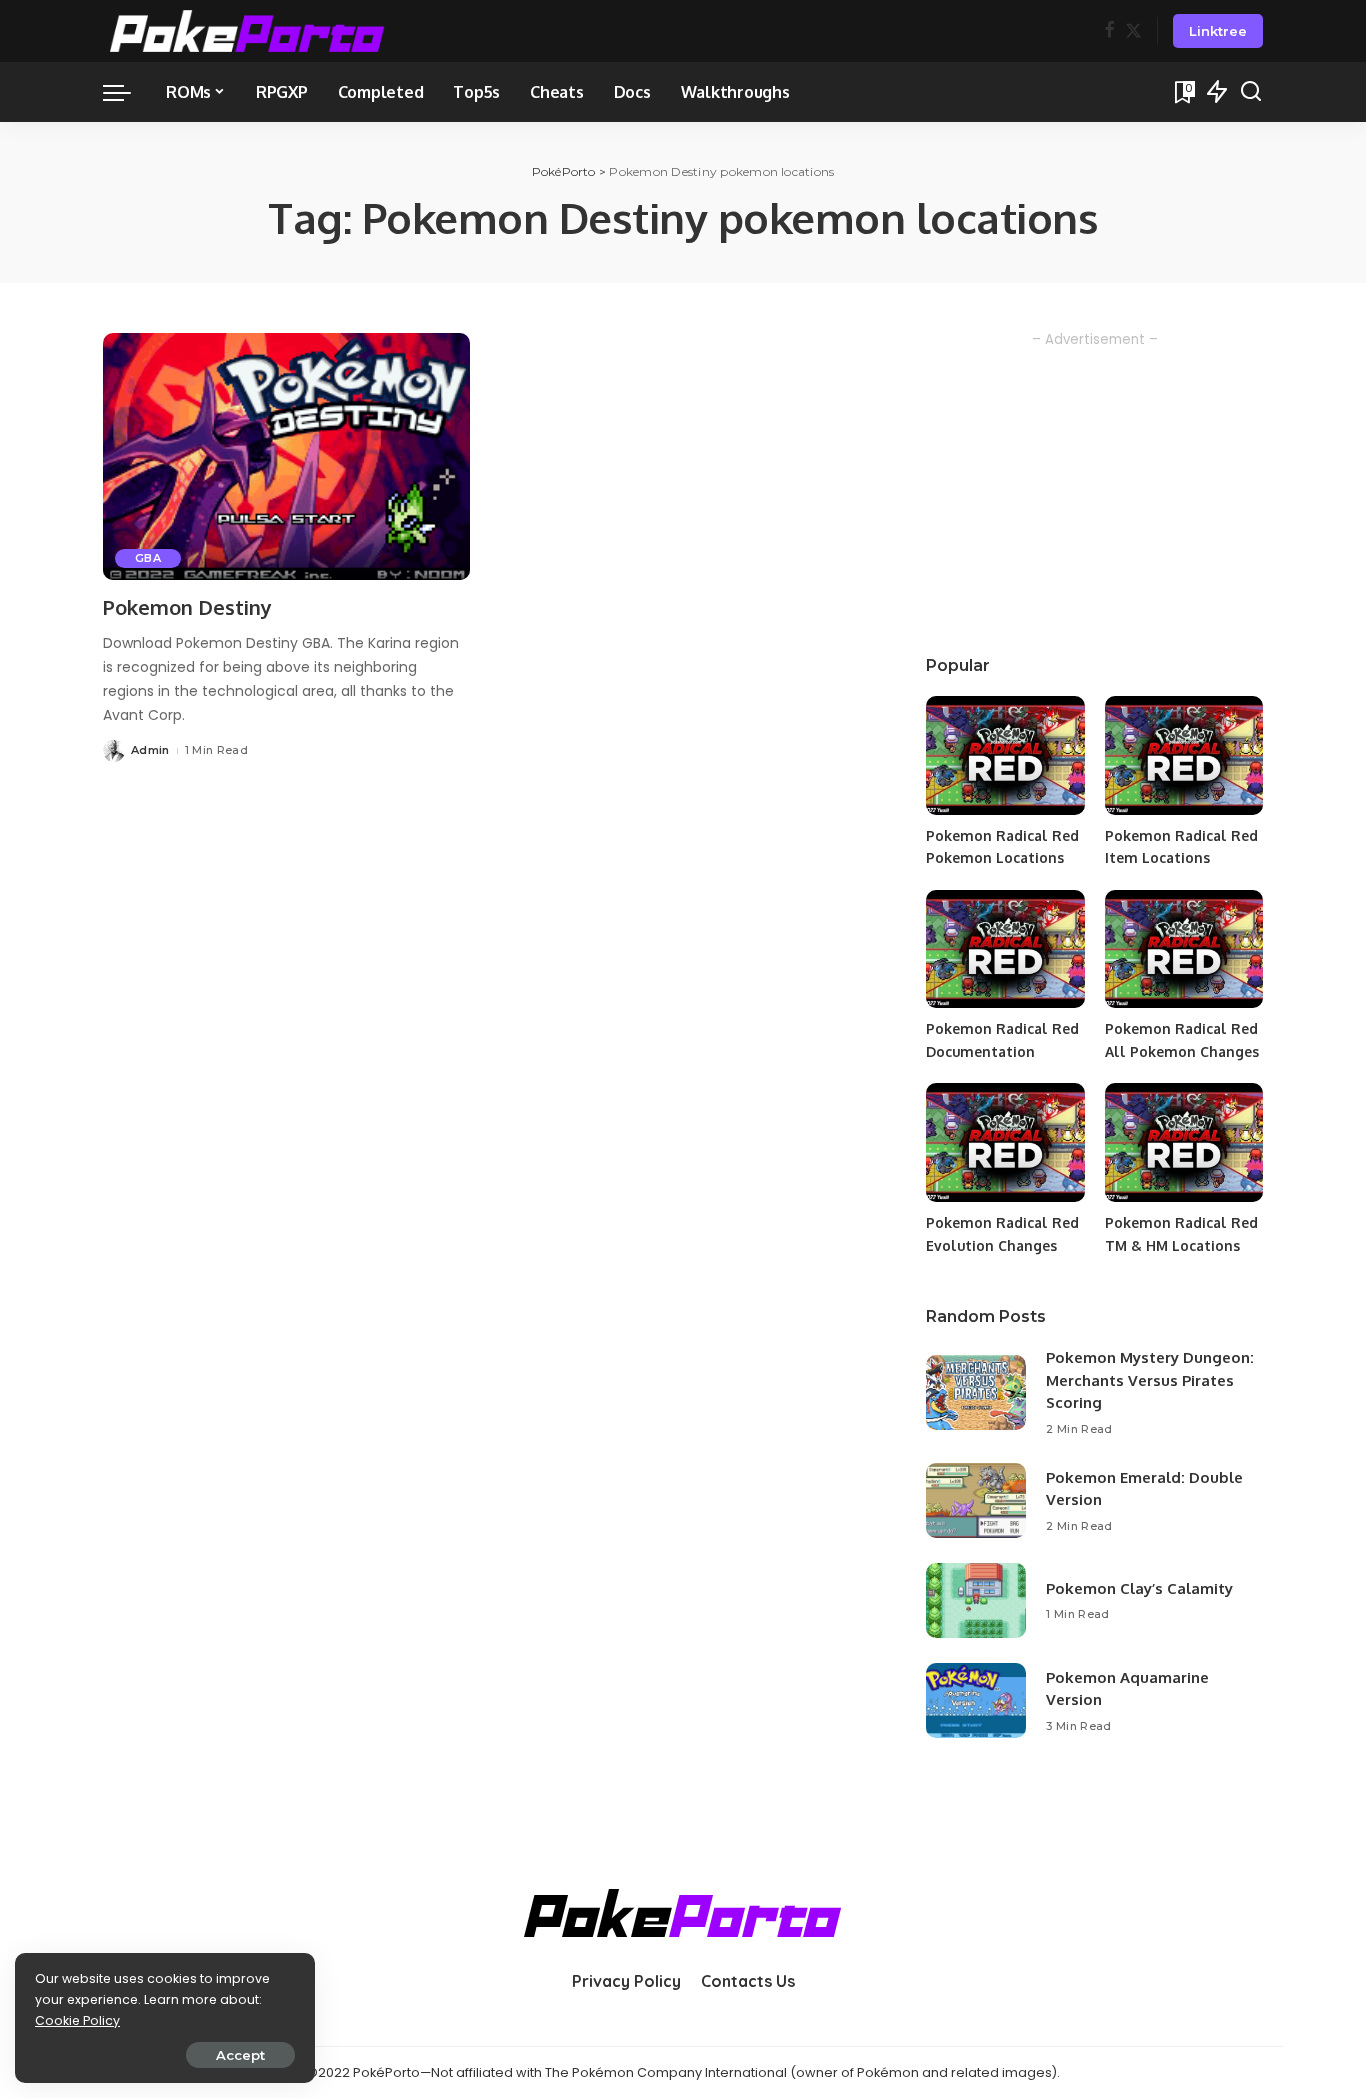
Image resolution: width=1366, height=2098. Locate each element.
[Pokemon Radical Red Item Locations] (1184, 755)
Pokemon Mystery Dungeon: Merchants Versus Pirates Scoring (1150, 1380)
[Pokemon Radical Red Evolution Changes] (1005, 1142)
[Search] (1251, 92)
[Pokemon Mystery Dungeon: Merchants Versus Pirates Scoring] (976, 1392)
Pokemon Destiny (187, 607)
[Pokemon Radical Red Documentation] (1005, 949)
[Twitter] (1133, 31)
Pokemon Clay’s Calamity (1139, 1588)
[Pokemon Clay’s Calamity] (976, 1600)
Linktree (1218, 31)
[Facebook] (1109, 31)
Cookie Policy (77, 2020)
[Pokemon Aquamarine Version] (976, 1700)
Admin (150, 750)
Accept (240, 2055)
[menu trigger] (127, 92)
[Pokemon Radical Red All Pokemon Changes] (1184, 949)
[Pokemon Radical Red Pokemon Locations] (1005, 755)
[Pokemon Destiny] (286, 457)
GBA (148, 558)
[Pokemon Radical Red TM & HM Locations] (1184, 1142)
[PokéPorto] (247, 31)
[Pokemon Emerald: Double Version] (976, 1500)
